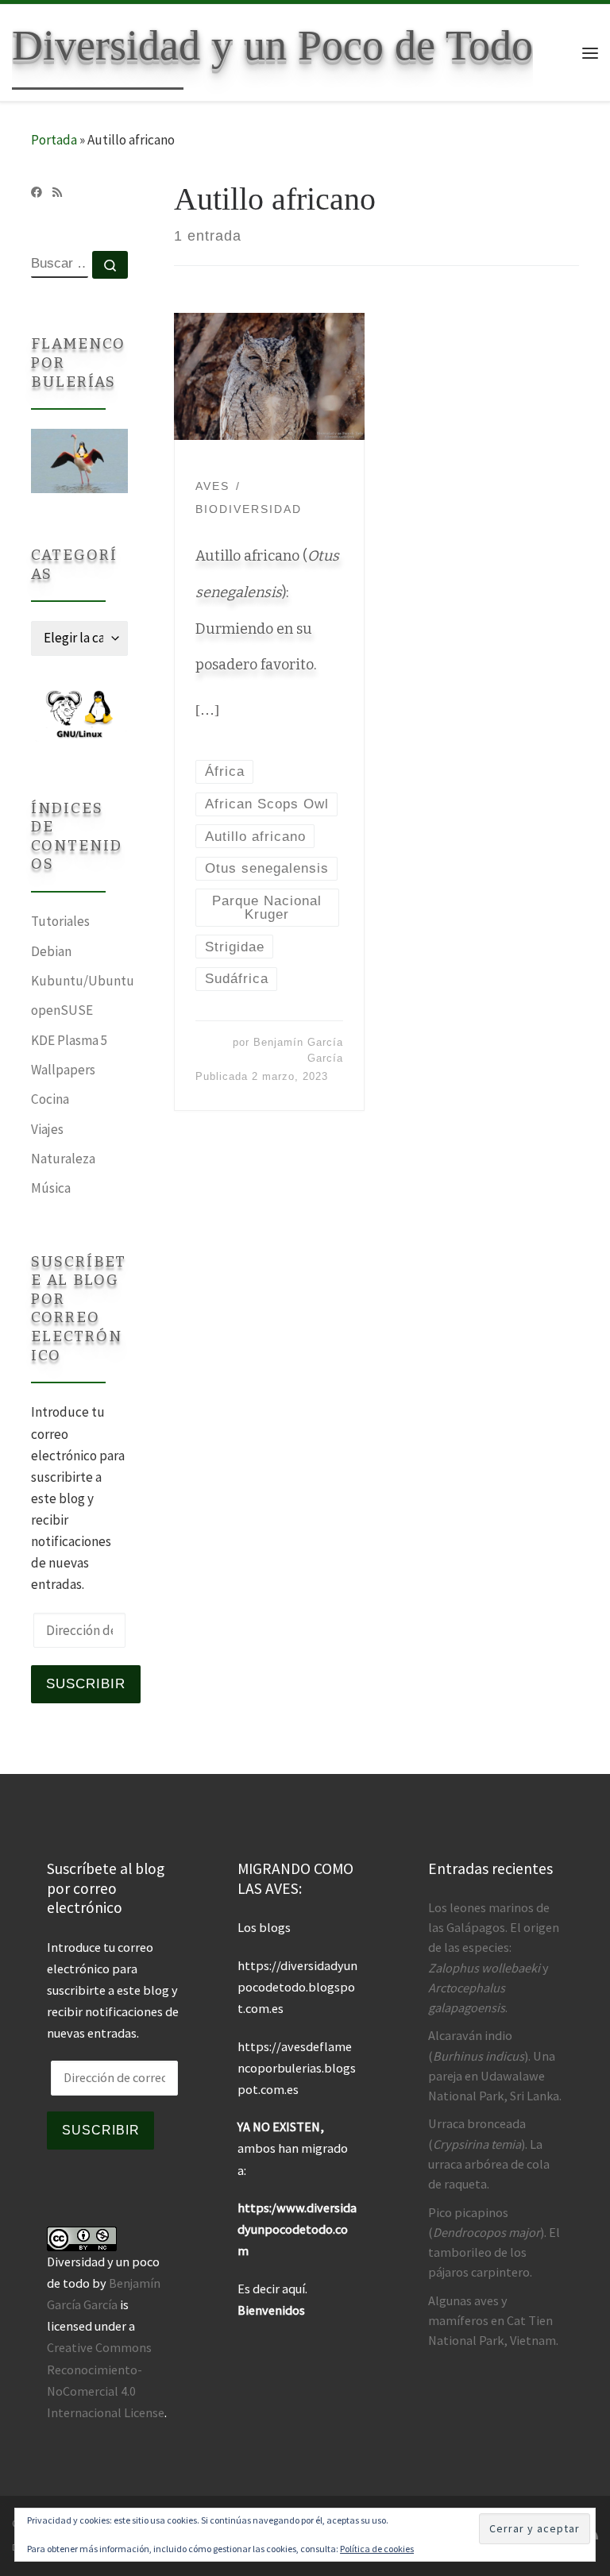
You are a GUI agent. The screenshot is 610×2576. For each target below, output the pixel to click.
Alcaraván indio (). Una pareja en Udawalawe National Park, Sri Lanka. (495, 2065)
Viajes (47, 1129)
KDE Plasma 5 (69, 1040)
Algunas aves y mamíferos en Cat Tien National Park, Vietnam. (493, 2320)
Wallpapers (63, 1070)
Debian (51, 951)
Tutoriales (60, 921)
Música (51, 1188)
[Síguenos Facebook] (37, 193)
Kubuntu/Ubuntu (83, 981)
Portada (54, 140)
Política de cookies (377, 2549)
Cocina (50, 1099)
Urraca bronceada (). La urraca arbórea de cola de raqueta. (489, 2154)
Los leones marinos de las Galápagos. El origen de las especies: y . (494, 1957)
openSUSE (62, 1010)
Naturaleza (63, 1159)
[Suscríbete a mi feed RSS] (57, 193)
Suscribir (86, 1683)
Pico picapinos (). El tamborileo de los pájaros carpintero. (494, 2242)
